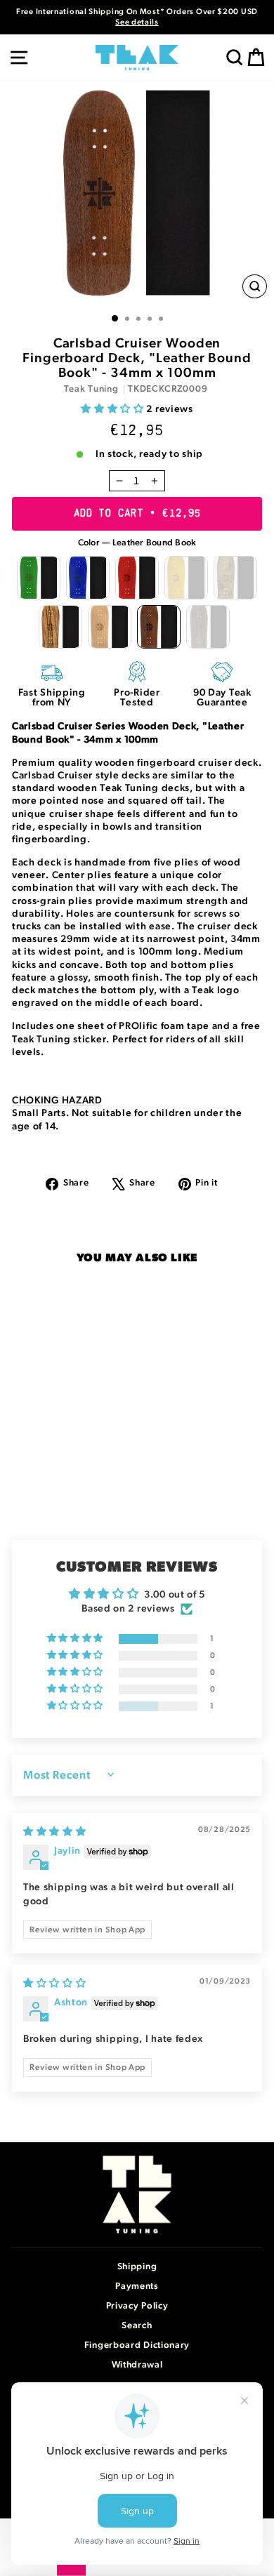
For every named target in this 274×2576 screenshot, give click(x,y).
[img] (55, 1832)
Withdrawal (137, 2365)
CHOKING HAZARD (57, 1101)
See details (137, 22)
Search (137, 2326)
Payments (137, 2286)
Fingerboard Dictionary (137, 2345)
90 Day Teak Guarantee (222, 698)
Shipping (137, 2267)
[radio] (39, 578)
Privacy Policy (137, 2306)
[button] (113, 409)
